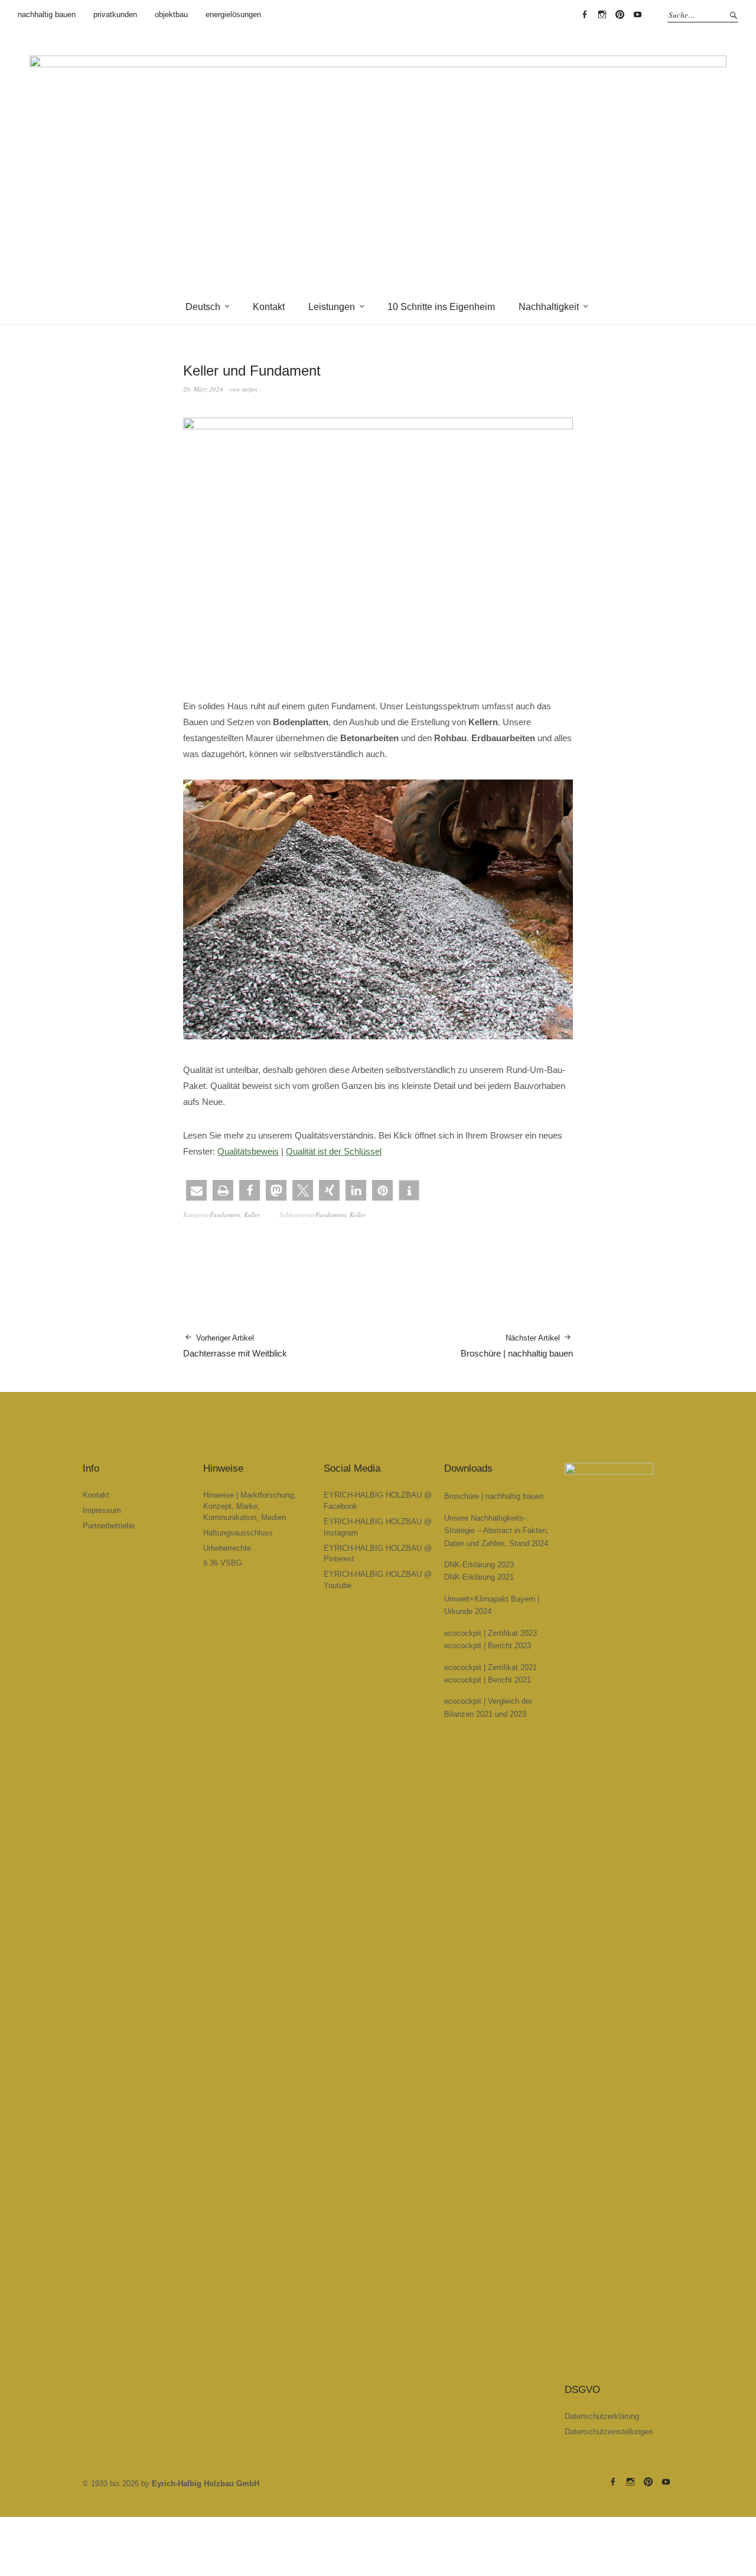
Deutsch (203, 307)
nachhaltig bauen (47, 14)
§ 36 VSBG (223, 1563)
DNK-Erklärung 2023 (479, 1565)
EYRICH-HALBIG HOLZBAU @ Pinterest (620, 15)
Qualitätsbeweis (248, 1151)
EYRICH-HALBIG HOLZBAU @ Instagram (602, 15)
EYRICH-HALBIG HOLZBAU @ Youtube (637, 15)
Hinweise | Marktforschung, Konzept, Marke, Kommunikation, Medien (250, 1506)
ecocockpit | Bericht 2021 (488, 1680)
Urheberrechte (227, 1548)
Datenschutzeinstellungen (609, 2432)
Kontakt (269, 307)
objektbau (171, 14)
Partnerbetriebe (109, 1526)
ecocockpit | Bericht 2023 (488, 1646)
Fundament (225, 1214)
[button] (196, 1190)
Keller (252, 1214)
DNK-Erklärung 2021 (479, 1577)
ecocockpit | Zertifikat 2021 (491, 1667)
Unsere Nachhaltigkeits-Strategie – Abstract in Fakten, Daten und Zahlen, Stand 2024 (496, 1531)
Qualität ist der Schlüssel (334, 1151)
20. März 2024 (203, 389)
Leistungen (332, 307)
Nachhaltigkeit (549, 307)
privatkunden (115, 14)
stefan (250, 389)
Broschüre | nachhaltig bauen (517, 1346)
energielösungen (233, 14)
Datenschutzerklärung (602, 2416)
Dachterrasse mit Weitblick (235, 1346)
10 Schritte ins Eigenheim (441, 307)
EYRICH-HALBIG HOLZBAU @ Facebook (584, 15)
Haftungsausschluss (238, 1533)
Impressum (102, 1510)
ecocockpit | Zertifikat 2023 (491, 1633)
